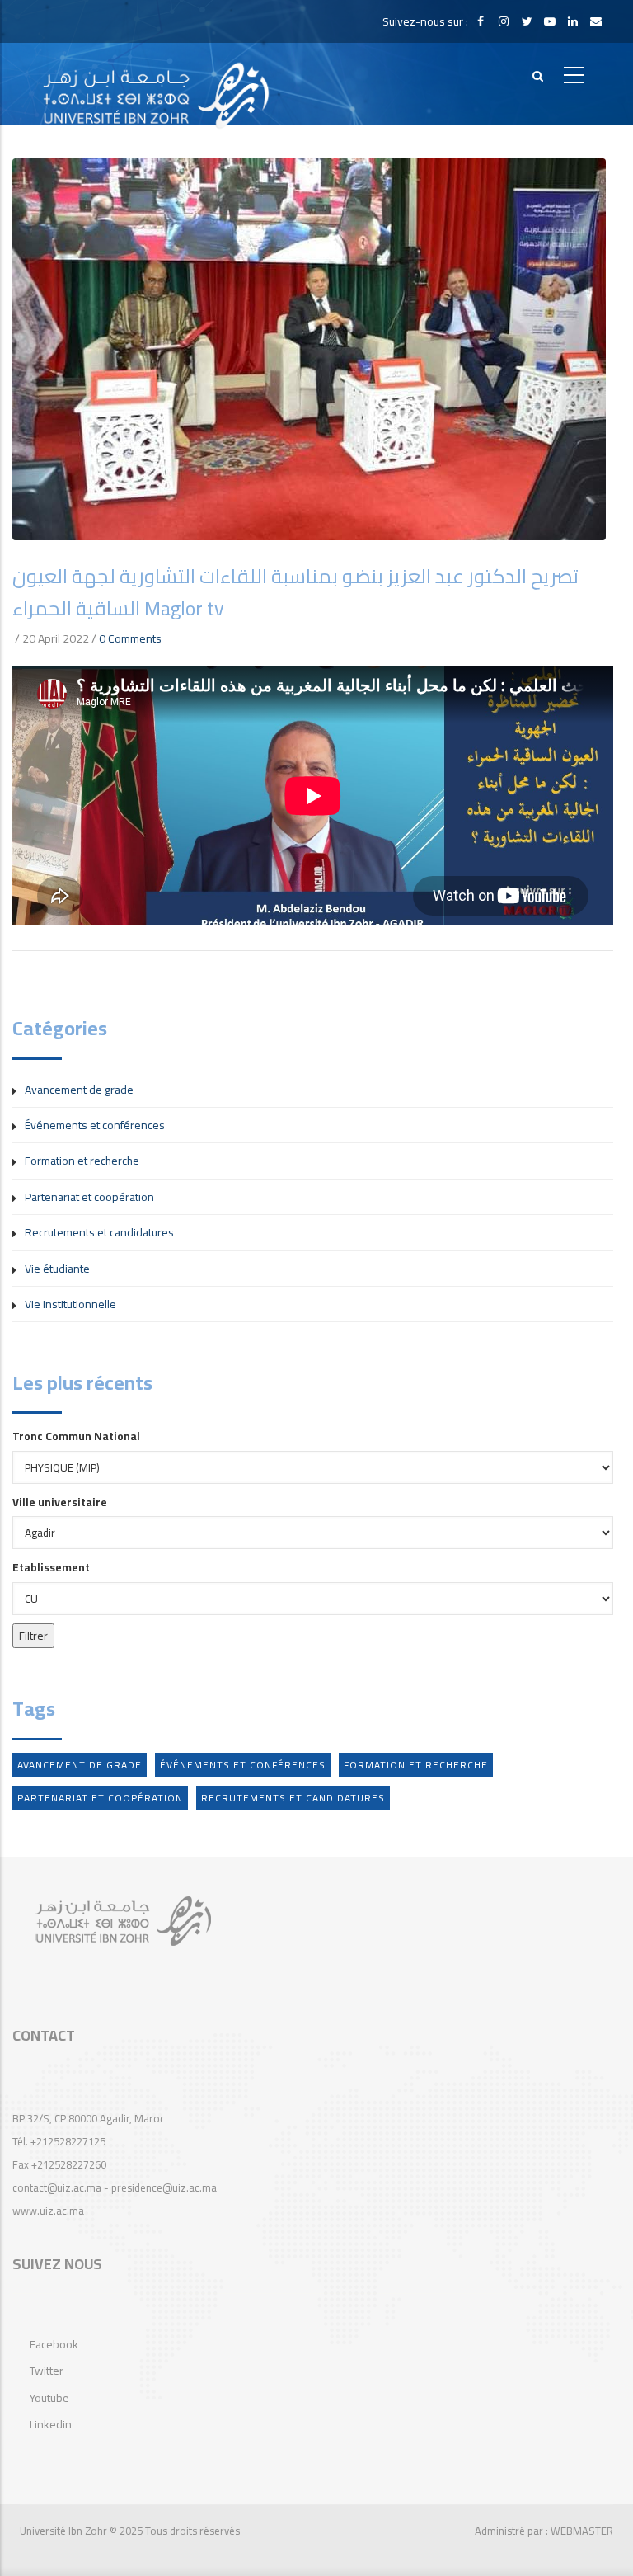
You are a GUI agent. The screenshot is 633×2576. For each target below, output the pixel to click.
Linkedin (51, 2424)
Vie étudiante (57, 1269)
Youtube (49, 2398)
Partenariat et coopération (89, 1197)
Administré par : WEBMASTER (544, 2531)
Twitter (47, 2371)
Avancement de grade (79, 1090)
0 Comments (130, 638)
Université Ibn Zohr (63, 2531)
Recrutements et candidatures (99, 1232)
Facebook (54, 2344)
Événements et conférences (95, 1125)
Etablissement (51, 1567)
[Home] (157, 84)
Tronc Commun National (76, 1436)
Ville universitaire (60, 1502)
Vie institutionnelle (70, 1304)
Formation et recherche (82, 1161)
